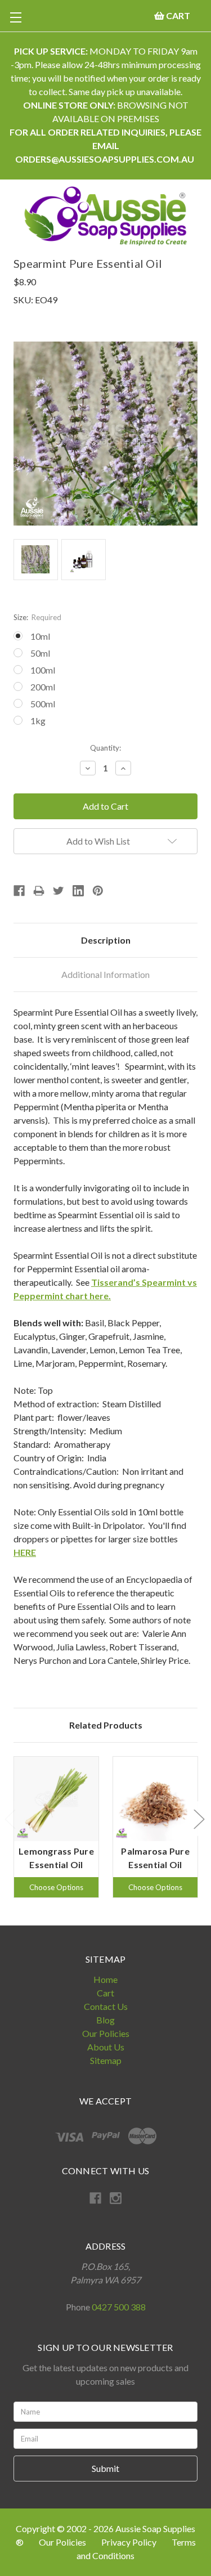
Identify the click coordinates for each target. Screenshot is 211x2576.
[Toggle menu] (15, 17)
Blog (105, 2020)
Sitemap (106, 2060)
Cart (105, 1993)
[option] (56, 1827)
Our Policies (106, 2033)
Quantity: (105, 748)
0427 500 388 (119, 2307)
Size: (37, 617)
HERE (25, 1552)
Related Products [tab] (106, 1725)
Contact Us (106, 2006)
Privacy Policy (130, 2542)
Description (106, 940)
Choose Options (56, 1887)
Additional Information (105, 974)
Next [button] (199, 1818)
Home (105, 1979)
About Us (106, 2047)
